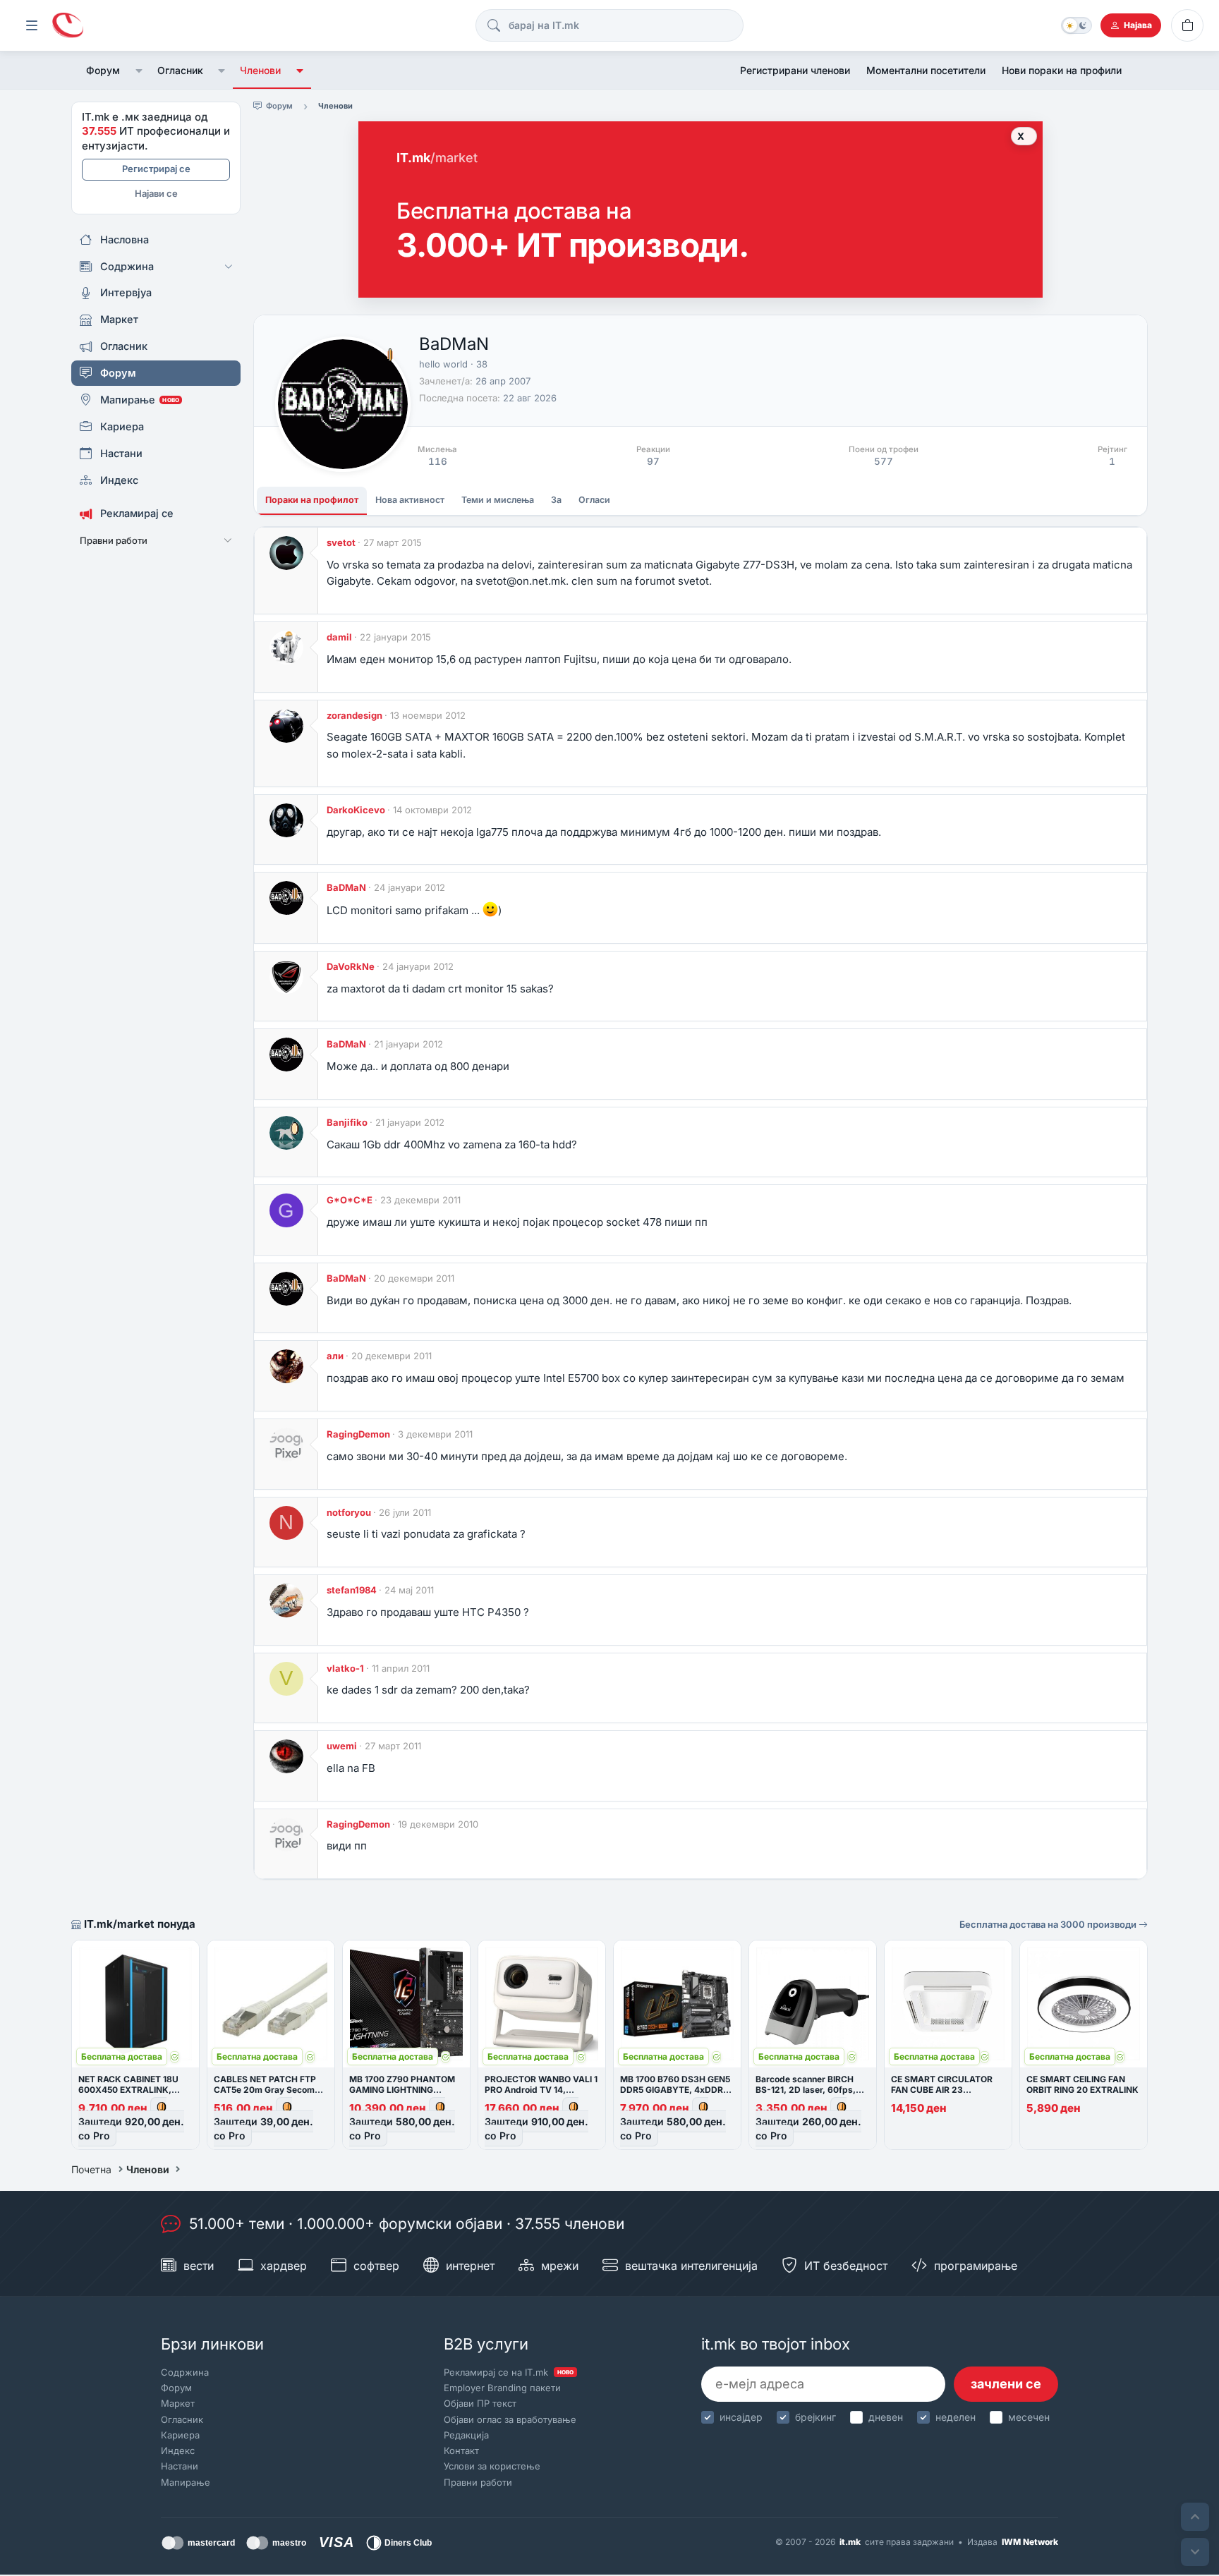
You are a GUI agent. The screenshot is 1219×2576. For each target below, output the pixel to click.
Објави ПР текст (480, 2403)
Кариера (180, 2435)
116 (438, 461)
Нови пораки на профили (1062, 70)
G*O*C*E (350, 1200)
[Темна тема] (1077, 25)
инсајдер (741, 2417)
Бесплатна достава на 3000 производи (1049, 1924)
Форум (103, 70)
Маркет (178, 2403)
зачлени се (1006, 2384)
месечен (1029, 2417)
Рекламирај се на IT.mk (509, 2372)
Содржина (185, 2372)
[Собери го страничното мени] (32, 25)
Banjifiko (347, 1122)
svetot (341, 542)
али (335, 1356)
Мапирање (186, 2482)
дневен (886, 2417)
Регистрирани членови (795, 70)
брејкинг (815, 2417)
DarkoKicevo (356, 810)
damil (339, 637)
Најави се (156, 193)
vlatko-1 (345, 1668)
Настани (180, 2466)
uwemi (342, 1746)
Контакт (461, 2450)
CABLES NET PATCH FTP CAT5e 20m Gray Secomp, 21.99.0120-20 (268, 2090)
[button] (139, 71)
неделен (956, 2417)
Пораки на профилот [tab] (312, 500)
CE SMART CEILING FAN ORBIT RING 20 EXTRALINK (1082, 2084)
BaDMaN (346, 887)
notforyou (349, 1512)
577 (884, 461)
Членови (260, 70)
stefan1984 (352, 1590)
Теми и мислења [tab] (498, 500)
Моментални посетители (926, 70)
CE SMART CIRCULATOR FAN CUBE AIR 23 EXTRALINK (942, 2090)
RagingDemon (358, 1434)
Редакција (466, 2435)
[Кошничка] (1187, 25)
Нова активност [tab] (410, 500)
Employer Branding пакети (502, 2388)
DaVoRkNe (351, 966)
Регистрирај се (156, 169)
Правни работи (478, 2482)
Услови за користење (492, 2466)
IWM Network (1030, 2542)
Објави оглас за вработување (510, 2419)
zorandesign (354, 715)
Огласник (180, 70)
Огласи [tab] (594, 500)
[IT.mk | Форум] (68, 26)
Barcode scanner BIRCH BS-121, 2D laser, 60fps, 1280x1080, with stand (806, 2090)
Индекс (178, 2450)
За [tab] (556, 500)
